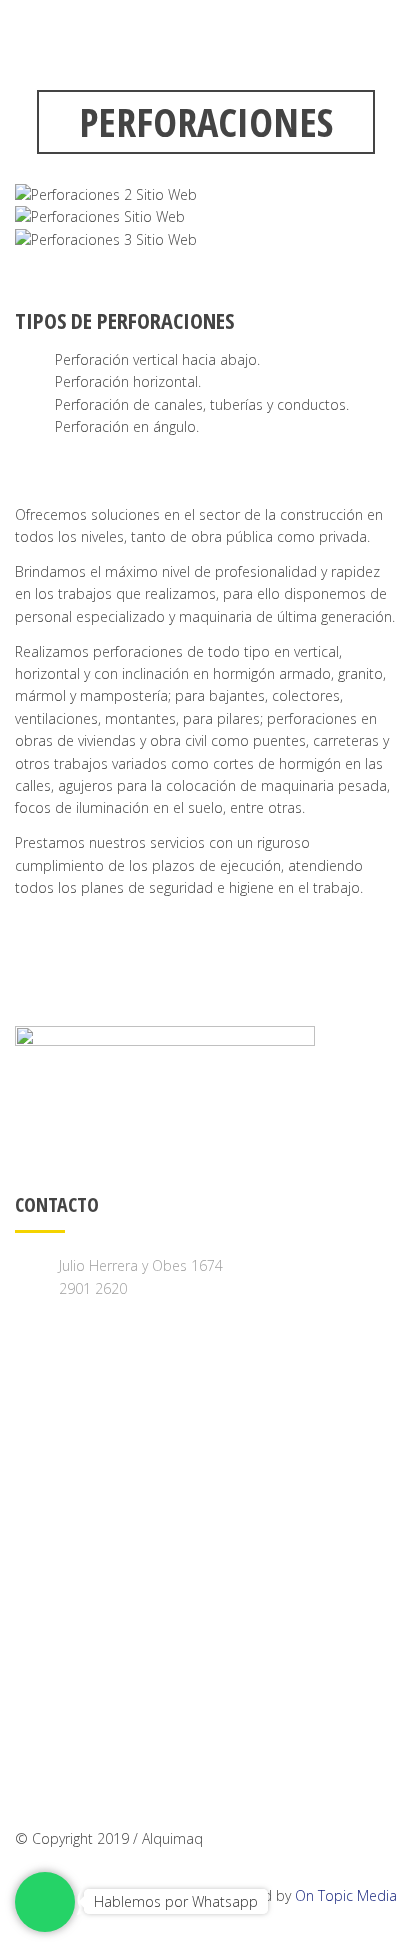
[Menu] (395, 38)
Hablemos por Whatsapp (176, 1901)
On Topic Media (346, 1895)
